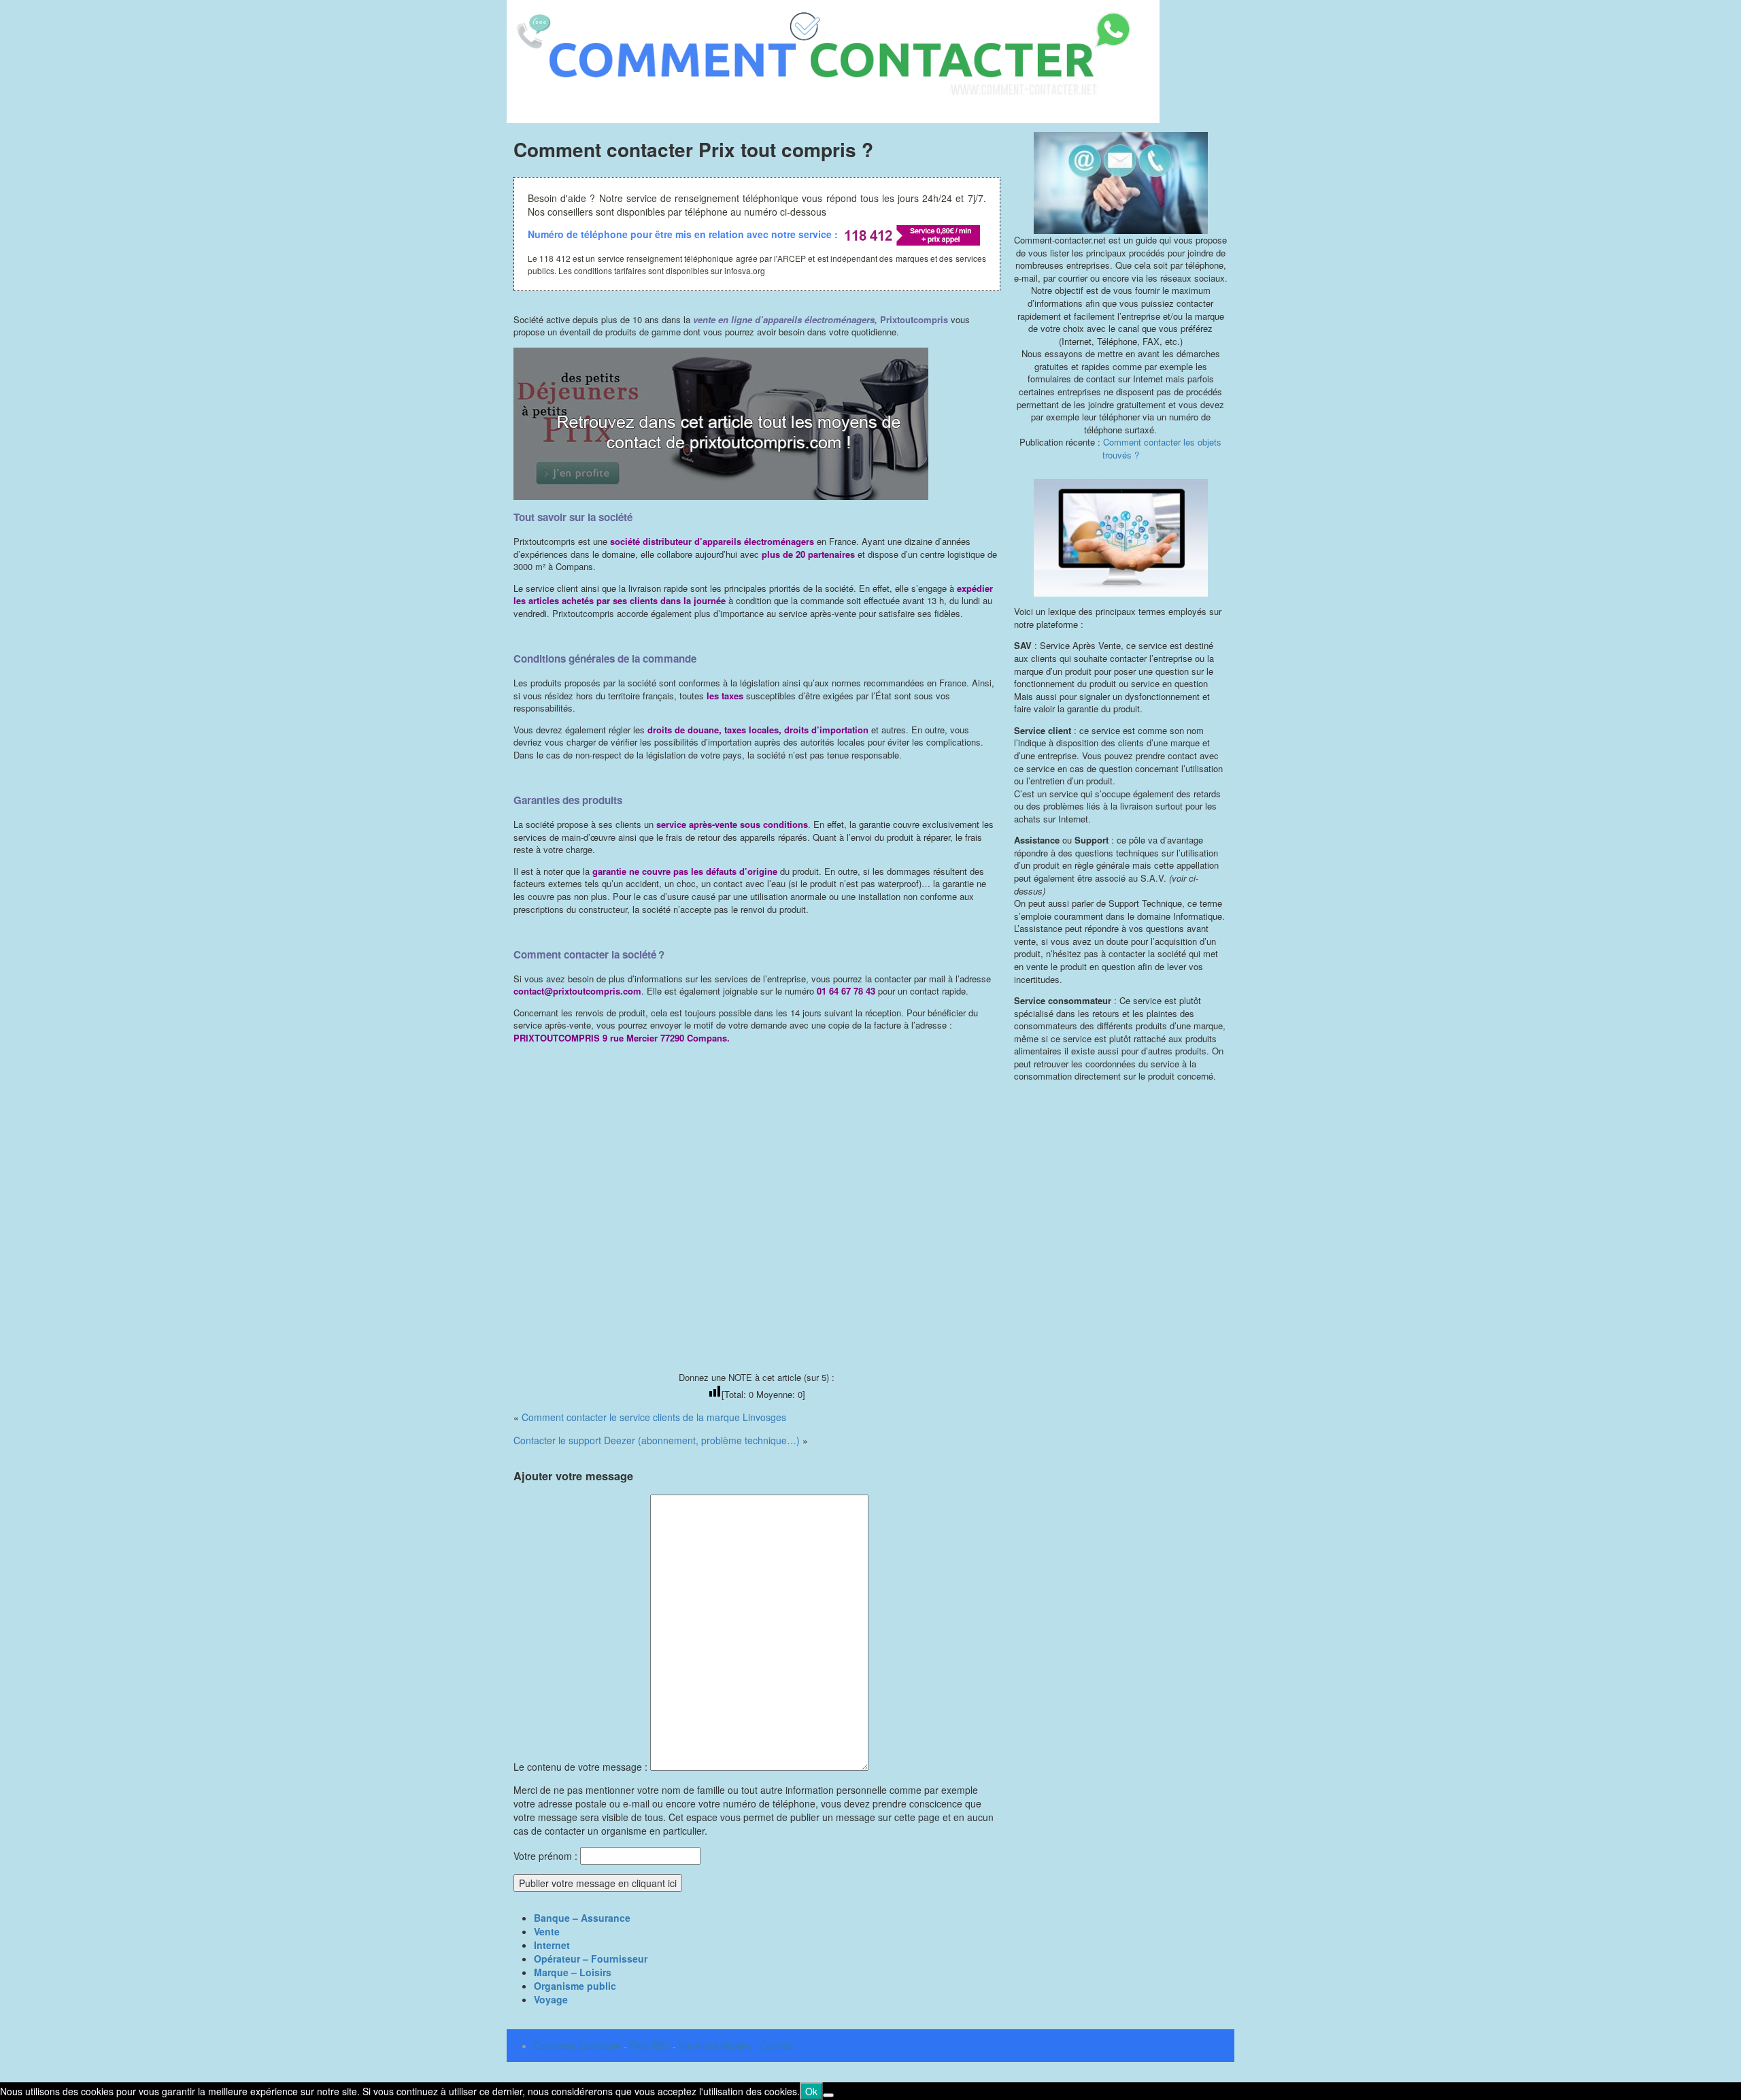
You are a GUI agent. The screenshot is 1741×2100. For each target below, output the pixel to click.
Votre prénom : (545, 1856)
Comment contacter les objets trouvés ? (1162, 448)
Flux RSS (650, 2046)
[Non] (828, 2095)
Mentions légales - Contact (736, 2046)
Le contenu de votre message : (582, 1767)
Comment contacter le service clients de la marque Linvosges (654, 1417)
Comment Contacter (577, 2046)
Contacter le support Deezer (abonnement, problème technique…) (657, 1440)
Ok (811, 2091)
